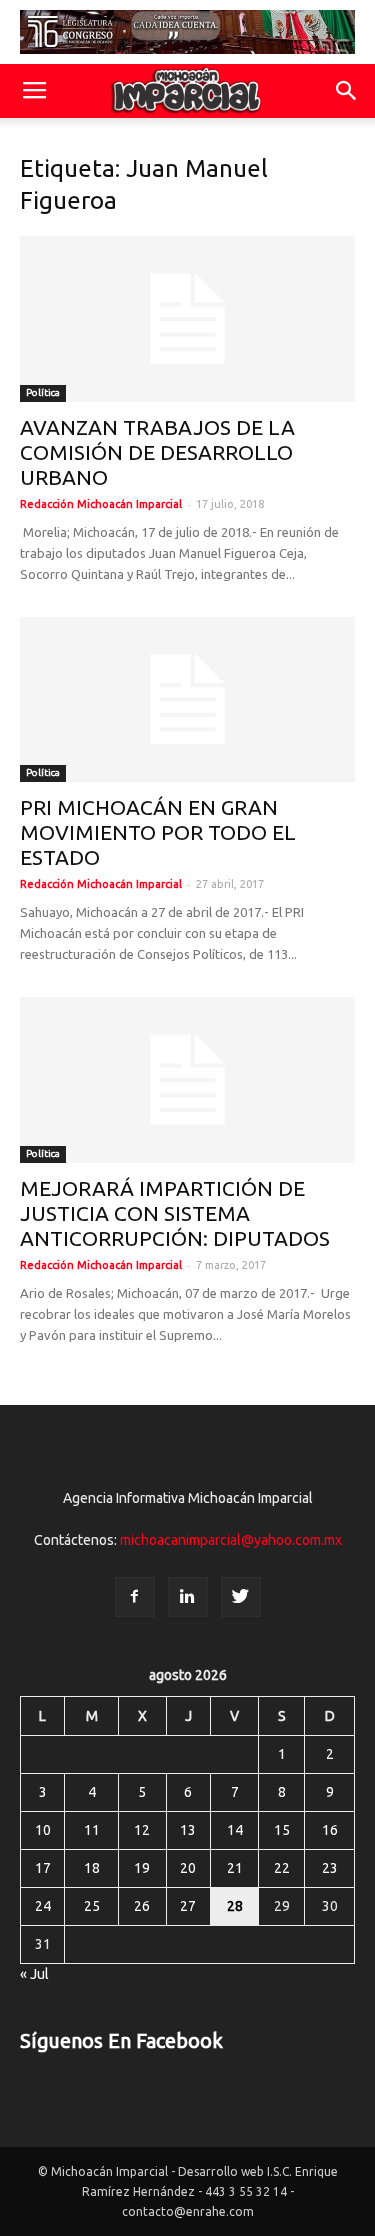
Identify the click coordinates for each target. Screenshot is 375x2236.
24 (43, 1906)
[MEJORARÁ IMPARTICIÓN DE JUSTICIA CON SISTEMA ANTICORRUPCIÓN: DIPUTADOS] (187, 1079)
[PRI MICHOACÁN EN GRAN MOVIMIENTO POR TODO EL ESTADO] (187, 699)
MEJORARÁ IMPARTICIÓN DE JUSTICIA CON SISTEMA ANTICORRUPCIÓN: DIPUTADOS (175, 1213)
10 (43, 1830)
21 (235, 1868)
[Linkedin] (188, 1597)
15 (282, 1830)
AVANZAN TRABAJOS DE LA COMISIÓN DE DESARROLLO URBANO (157, 452)
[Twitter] (241, 1597)
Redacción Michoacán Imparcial (101, 504)
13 (188, 1830)
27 (188, 1906)
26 (142, 1906)
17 (43, 1868)
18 (92, 1868)
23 (330, 1868)
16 (330, 1830)
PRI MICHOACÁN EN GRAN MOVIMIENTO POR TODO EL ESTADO (158, 832)
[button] (347, 91)
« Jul (34, 1974)
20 (188, 1868)
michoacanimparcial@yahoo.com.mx (231, 1540)
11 (92, 1830)
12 (142, 1830)
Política (43, 392)
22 (282, 1868)
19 (142, 1868)
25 (92, 1906)
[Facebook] (135, 1597)
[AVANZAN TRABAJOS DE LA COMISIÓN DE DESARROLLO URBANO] (187, 318)
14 (235, 1830)
